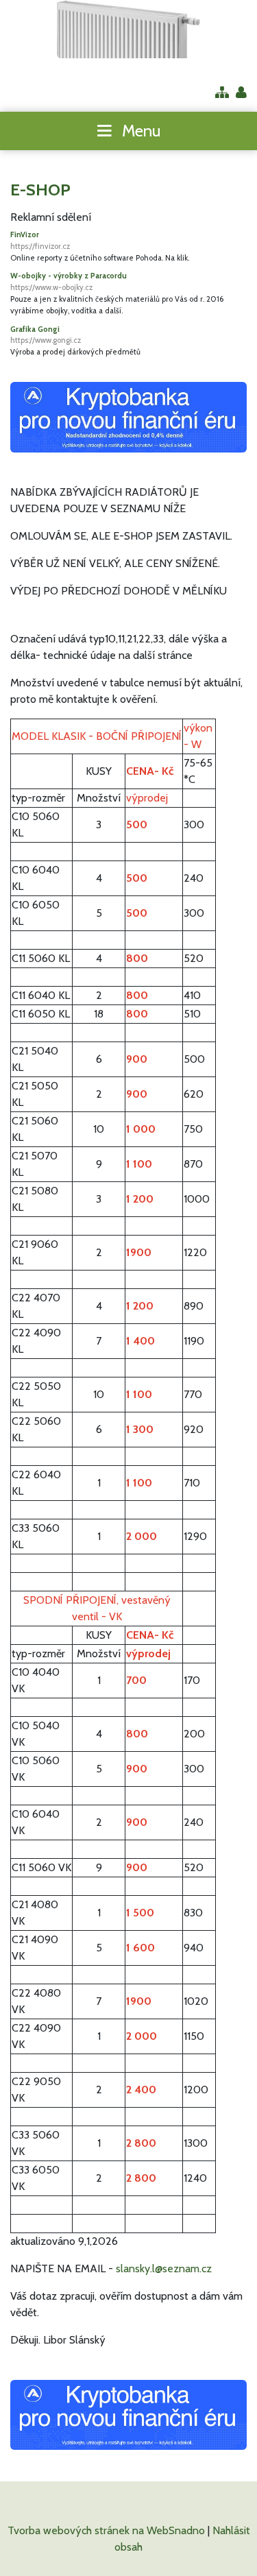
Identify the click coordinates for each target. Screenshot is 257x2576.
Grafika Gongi (46, 335)
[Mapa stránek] (222, 94)
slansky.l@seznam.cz (164, 2268)
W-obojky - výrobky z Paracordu (69, 281)
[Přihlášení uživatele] (241, 94)
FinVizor (40, 240)
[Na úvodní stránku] (128, 29)
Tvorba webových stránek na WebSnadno (106, 2530)
